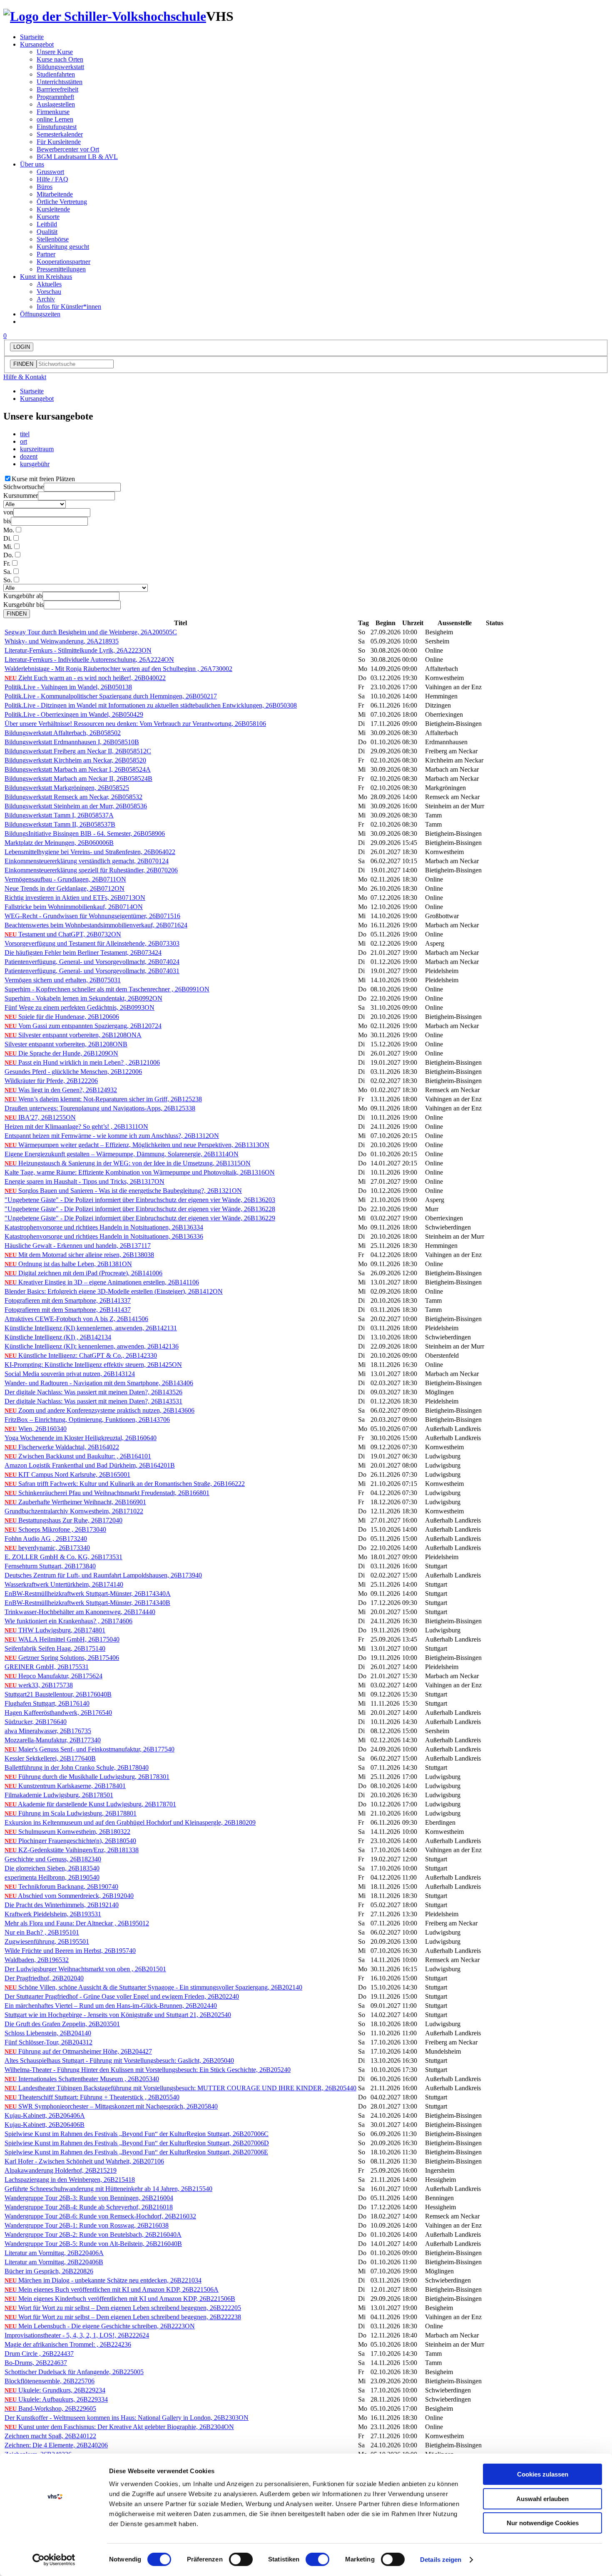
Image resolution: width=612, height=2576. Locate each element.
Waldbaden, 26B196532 (37, 1960)
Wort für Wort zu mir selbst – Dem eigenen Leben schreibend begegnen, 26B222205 (123, 2308)
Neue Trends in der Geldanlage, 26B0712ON (65, 888)
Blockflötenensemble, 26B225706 (50, 2381)
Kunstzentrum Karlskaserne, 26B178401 (65, 1786)
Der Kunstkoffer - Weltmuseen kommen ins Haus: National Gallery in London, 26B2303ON (127, 2418)
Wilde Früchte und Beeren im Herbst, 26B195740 (70, 1951)
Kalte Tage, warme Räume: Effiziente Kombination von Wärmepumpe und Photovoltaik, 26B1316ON (140, 1172)
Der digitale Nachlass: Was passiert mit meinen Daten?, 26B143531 (93, 1401)
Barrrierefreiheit (57, 89)
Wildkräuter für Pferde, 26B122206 (51, 1081)
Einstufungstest (57, 127)
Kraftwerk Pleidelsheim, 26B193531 (53, 1914)
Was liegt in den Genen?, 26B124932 (61, 1090)
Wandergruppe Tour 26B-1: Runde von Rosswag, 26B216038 (87, 2225)
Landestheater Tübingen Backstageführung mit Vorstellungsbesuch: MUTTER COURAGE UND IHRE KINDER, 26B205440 (180, 2088)
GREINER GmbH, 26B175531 (47, 1667)
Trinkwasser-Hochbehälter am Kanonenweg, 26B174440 (80, 1612)
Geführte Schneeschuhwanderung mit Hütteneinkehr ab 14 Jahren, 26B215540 (108, 2189)
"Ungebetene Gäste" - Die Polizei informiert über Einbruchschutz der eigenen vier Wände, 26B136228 (140, 1209)
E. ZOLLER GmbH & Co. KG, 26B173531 (63, 1557)
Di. (7, 538)
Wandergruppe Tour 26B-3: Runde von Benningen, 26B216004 (89, 2198)
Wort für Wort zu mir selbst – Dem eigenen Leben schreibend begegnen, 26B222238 (123, 2317)
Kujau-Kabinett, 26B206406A (45, 2115)
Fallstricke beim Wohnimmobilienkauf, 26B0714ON (74, 907)
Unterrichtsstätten (60, 82)
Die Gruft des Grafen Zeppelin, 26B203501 (62, 2024)
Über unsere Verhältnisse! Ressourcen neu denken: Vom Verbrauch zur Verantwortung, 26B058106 (135, 724)
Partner (46, 254)
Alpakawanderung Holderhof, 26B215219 (61, 2170)
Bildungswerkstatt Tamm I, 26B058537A (59, 815)
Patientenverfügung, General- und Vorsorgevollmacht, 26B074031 (92, 971)
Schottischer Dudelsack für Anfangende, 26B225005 (74, 2372)
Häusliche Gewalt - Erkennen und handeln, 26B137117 (78, 1246)
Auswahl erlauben (542, 2499)
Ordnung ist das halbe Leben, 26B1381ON (68, 1264)
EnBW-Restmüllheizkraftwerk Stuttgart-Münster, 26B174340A (88, 1594)
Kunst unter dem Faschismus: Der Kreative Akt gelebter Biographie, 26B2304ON (119, 2427)
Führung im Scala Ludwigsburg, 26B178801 (71, 1813)
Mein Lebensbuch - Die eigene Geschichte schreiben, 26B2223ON (100, 2326)
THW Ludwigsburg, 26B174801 (55, 1630)
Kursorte (48, 217)
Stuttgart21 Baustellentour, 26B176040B (58, 1694)
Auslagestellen (56, 104)
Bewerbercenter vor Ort (68, 149)
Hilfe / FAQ (52, 179)
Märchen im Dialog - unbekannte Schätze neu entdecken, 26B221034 (103, 2280)
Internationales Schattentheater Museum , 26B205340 (82, 2079)
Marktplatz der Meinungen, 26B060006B (59, 843)
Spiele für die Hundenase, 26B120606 (62, 1017)
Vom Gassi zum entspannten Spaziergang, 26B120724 (83, 1026)
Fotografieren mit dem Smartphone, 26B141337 (68, 1300)
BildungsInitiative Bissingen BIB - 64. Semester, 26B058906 (85, 833)
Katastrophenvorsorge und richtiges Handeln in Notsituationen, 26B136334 (104, 1227)
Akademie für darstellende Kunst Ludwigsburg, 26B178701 (90, 1804)
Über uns (32, 164)
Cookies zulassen (543, 2474)
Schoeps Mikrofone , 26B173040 (55, 1529)
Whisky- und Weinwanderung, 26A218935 (62, 641)
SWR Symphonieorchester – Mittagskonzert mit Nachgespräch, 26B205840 (111, 2106)
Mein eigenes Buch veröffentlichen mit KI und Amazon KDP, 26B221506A (112, 2289)
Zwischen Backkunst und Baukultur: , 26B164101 (78, 1456)
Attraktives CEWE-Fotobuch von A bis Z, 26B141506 (76, 1319)
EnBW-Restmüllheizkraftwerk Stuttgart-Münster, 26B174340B (87, 1603)
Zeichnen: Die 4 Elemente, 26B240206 (56, 2445)
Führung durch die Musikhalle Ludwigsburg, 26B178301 (87, 1777)
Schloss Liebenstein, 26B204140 (48, 2033)
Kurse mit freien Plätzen (43, 479)
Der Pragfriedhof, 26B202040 (44, 1978)
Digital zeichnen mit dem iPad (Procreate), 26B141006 (83, 1273)
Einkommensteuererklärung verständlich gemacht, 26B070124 (87, 861)
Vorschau (49, 292)
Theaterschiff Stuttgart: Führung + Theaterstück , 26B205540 (92, 2097)
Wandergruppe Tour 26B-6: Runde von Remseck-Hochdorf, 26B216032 (100, 2216)
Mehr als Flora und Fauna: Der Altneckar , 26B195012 (77, 1923)
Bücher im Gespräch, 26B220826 (49, 2271)
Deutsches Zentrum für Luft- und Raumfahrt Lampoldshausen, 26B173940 (103, 1575)
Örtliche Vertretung (62, 202)
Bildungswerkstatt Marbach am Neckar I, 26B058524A (78, 769)
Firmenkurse (53, 112)
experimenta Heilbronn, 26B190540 (52, 1877)
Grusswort (50, 172)
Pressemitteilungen (61, 269)
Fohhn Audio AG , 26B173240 (46, 1539)
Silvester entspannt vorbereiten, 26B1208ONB (66, 1044)
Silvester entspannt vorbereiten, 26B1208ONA (73, 1035)
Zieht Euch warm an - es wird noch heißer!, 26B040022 (85, 678)
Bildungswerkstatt (60, 67)
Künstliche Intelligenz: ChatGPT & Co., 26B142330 (81, 1355)
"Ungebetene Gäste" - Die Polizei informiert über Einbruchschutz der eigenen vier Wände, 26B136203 (140, 1200)
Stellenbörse (53, 239)
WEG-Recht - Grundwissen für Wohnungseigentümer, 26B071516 (92, 916)
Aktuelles (49, 284)
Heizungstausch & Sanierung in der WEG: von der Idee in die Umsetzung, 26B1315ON (128, 1163)
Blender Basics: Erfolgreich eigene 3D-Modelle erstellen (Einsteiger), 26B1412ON (114, 1291)
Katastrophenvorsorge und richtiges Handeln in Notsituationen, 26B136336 (104, 1236)
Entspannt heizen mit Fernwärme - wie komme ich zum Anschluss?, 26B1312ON (112, 1136)
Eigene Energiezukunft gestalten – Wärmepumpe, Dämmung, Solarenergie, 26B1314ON (122, 1154)
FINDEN (23, 364)
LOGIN (22, 347)
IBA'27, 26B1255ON (40, 1117)
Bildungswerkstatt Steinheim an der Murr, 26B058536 (76, 806)
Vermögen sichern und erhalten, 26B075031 (63, 980)
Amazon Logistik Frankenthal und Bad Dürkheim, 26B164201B (90, 1465)
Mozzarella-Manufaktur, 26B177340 (53, 1740)
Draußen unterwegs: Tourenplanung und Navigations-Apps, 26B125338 (100, 1108)
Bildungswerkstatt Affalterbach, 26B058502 (63, 733)
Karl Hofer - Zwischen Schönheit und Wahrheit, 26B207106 (84, 2161)
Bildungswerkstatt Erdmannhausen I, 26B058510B (72, 742)
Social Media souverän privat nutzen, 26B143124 (70, 1374)
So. (8, 580)
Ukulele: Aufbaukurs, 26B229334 (56, 2399)
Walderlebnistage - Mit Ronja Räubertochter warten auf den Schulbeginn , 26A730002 (118, 669)
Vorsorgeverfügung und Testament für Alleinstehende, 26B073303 (92, 943)
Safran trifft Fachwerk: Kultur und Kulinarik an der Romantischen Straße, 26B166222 (125, 1484)
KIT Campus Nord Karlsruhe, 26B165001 (67, 1474)
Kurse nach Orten (60, 59)
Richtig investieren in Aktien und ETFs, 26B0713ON (75, 898)
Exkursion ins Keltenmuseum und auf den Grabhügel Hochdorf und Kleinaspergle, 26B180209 (130, 1822)
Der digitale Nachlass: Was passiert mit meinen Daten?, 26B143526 (93, 1392)
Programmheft (55, 97)
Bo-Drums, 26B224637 (36, 2363)
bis (7, 521)
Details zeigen (441, 2560)
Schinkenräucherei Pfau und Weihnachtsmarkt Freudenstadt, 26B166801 (107, 1493)
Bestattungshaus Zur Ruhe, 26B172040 (63, 1520)
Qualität (47, 232)
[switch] (241, 2559)
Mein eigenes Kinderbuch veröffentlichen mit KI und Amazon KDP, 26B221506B (120, 2299)
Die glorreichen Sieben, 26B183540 (52, 1868)
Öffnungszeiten (40, 314)
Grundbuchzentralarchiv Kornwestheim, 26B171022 (74, 1511)
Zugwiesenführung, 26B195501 (47, 1941)
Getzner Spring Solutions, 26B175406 (62, 1658)
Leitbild (47, 224)
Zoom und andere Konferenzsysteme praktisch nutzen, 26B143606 (100, 1410)
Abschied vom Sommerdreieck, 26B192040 (69, 1896)
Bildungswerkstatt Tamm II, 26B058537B (60, 824)
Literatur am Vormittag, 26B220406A (54, 2253)
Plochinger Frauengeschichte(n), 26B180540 (70, 1841)
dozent (29, 456)
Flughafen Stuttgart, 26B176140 (47, 1703)
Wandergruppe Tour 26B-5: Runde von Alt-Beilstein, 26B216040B (93, 2244)
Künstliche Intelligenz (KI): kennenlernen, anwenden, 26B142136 (92, 1346)
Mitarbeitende (55, 194)
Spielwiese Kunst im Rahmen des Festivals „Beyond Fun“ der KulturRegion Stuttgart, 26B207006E (136, 2152)
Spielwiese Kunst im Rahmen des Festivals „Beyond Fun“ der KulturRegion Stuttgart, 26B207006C (137, 2134)
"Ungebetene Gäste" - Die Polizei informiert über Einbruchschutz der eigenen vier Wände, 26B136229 (140, 1218)
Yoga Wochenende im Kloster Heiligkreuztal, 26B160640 (81, 1438)
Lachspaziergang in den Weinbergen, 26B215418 (70, 2180)
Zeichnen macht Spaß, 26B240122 (50, 2436)
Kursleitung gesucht (63, 247)
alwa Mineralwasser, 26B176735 (48, 1731)
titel (25, 434)
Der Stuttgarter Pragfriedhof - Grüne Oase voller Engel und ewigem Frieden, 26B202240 (122, 1996)
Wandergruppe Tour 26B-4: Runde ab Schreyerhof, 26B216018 (89, 2207)
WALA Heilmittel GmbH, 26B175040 (62, 1639)
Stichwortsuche (24, 487)
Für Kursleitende (59, 142)
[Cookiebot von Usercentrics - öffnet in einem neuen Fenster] (54, 2560)
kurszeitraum (37, 449)
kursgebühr (35, 464)
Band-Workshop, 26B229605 (50, 2408)
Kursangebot (37, 44)
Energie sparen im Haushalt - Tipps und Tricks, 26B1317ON (85, 1181)
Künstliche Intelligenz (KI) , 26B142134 (58, 1337)
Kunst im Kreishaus (46, 277)
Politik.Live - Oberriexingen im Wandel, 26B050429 (74, 714)
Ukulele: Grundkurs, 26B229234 (55, 2390)
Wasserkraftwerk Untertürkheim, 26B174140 (64, 1584)
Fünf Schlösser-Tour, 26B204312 (49, 2042)
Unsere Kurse (55, 52)
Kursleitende (53, 209)
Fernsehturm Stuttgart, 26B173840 (50, 1566)
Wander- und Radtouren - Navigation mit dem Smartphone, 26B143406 (99, 1383)
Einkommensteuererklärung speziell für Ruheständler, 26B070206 (91, 870)
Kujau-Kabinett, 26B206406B (45, 2125)
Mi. (8, 547)
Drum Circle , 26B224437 (39, 2354)
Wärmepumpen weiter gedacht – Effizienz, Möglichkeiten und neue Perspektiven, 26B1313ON (137, 1145)
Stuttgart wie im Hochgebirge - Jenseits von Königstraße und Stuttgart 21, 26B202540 (118, 2015)
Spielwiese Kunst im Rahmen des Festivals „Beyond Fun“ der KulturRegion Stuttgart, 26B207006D (137, 2143)
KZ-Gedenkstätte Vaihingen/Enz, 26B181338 (72, 1850)
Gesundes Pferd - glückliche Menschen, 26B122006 (73, 1072)
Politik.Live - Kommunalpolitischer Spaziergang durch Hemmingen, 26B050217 (111, 696)
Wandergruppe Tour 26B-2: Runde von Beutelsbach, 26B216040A (93, 2234)
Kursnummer (21, 496)
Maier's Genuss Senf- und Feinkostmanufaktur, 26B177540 (90, 1749)
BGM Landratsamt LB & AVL (77, 157)
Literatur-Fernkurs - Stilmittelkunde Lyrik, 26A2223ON (78, 650)
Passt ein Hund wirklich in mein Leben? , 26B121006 (82, 1062)
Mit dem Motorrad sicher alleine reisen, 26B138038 (79, 1255)
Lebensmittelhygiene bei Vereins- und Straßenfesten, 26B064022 (90, 852)
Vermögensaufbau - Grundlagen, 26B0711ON (65, 879)
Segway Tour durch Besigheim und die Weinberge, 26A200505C (91, 632)
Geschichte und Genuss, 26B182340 (53, 1859)
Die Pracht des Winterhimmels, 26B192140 (62, 1905)
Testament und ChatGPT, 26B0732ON (63, 934)
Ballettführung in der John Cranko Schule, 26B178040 (77, 1767)
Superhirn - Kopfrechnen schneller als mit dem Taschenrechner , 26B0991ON (107, 989)
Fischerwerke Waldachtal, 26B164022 (62, 1447)
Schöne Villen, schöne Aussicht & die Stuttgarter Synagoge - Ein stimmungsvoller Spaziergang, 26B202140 (153, 1987)
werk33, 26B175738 (39, 1685)
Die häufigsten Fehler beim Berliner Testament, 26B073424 (83, 953)
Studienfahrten (56, 74)
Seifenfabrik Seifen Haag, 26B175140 (55, 1648)
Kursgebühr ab (23, 596)
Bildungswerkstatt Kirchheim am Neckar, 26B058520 (75, 760)
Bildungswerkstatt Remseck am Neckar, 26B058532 (73, 797)
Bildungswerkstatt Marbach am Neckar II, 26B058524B (78, 779)
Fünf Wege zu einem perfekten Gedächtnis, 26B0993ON (80, 1007)
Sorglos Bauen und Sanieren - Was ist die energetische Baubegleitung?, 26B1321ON (123, 1191)
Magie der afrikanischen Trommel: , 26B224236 (68, 2344)
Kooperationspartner (63, 262)
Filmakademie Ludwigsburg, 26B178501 (59, 1795)
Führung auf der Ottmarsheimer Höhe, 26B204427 (78, 2051)
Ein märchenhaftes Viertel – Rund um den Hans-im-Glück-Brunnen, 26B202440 (111, 2006)
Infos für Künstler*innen (69, 307)
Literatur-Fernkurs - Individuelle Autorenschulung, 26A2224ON (89, 660)
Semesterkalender (60, 134)
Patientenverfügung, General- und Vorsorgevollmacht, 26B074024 (92, 962)
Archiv (46, 299)
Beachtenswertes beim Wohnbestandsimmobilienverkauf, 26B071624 (96, 925)
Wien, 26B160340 (36, 1429)
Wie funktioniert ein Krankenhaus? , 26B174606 (68, 1621)
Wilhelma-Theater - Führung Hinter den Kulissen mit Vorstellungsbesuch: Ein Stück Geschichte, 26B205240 (148, 2070)
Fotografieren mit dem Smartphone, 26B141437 (68, 1310)
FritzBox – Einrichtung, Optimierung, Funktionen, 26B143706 (87, 1420)
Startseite (32, 37)
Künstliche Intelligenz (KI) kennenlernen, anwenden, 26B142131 (91, 1328)
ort (24, 441)
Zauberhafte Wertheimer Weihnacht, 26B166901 (75, 1502)
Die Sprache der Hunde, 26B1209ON (61, 1053)
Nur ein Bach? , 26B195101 (42, 1932)
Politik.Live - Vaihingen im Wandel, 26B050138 (68, 687)
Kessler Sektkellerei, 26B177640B (50, 1758)
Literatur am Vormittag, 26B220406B (54, 2262)
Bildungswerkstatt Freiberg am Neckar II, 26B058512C (78, 751)
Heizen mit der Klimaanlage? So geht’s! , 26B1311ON (76, 1127)
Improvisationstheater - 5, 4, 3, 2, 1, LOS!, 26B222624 (77, 2335)
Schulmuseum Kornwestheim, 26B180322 (67, 1832)
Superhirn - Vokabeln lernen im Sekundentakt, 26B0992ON (83, 998)
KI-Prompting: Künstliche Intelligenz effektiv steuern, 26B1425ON (93, 1365)
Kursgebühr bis (24, 605)
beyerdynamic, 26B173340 (47, 1548)
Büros (45, 187)
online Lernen (55, 119)
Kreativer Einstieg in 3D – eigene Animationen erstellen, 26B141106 (102, 1282)
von (8, 512)
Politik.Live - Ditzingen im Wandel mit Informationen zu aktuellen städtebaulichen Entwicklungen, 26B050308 (151, 705)
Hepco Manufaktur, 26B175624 (53, 1676)
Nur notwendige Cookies (543, 2523)
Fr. (7, 563)
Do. (8, 555)
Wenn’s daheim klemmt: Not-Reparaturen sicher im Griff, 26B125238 (103, 1099)
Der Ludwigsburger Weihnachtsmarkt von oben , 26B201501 (85, 1969)
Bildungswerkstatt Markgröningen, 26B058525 (67, 788)
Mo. (9, 530)
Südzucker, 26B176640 (36, 1722)
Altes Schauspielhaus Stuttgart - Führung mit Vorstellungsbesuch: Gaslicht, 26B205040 (119, 2061)
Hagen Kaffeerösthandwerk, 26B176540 (58, 1713)
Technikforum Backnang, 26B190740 (61, 1887)
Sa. (7, 572)
